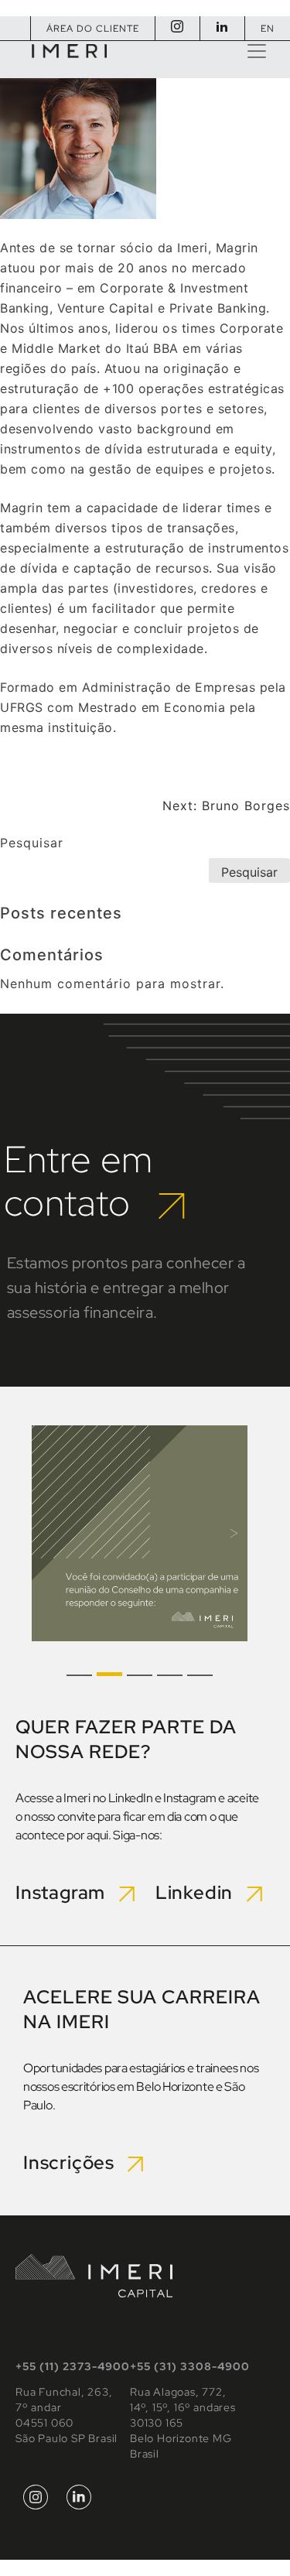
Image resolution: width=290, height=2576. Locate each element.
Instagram (67, 1892)
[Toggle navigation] (257, 51)
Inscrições (75, 2162)
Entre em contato (81, 1181)
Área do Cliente (93, 29)
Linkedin (201, 1892)
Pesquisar (32, 843)
